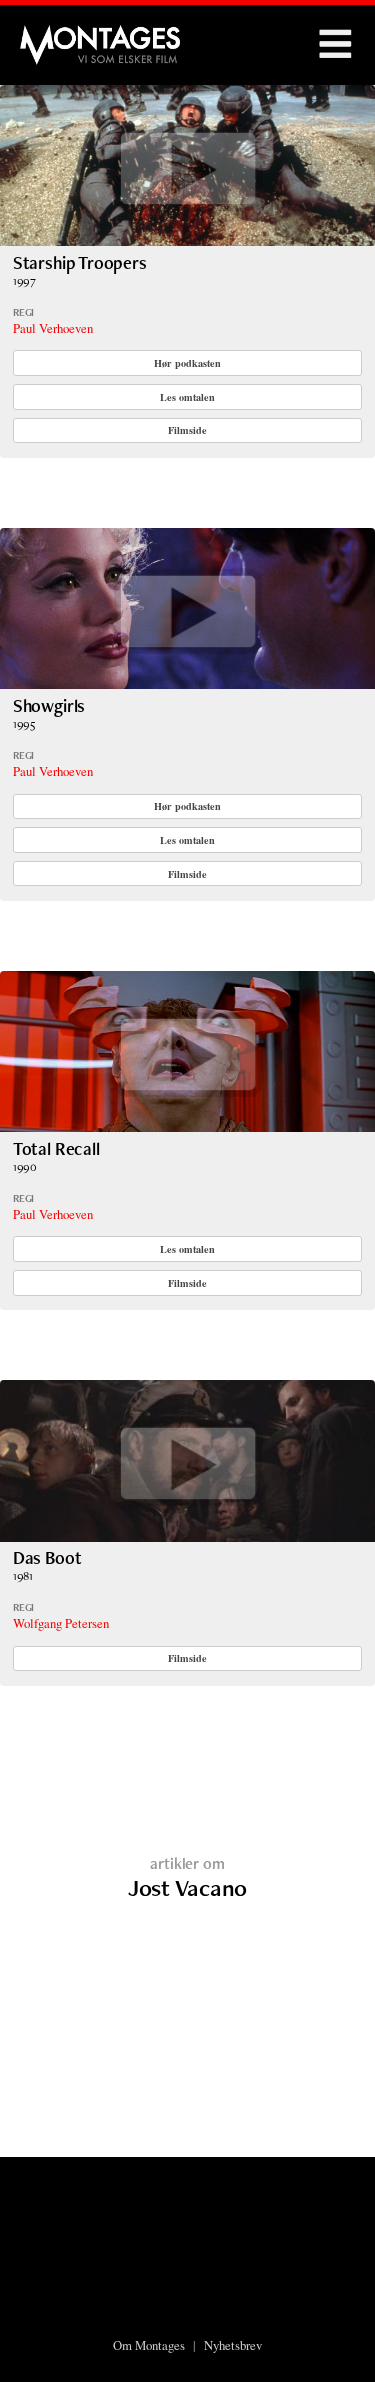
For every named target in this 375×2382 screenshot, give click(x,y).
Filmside (187, 430)
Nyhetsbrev (233, 2345)
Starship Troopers (80, 262)
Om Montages (149, 2345)
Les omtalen (187, 397)
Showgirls (49, 705)
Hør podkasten (187, 363)
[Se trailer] (187, 239)
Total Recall (56, 1148)
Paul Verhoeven (53, 328)
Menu (335, 45)
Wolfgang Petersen (61, 1623)
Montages (53, 35)
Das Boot (47, 1557)
